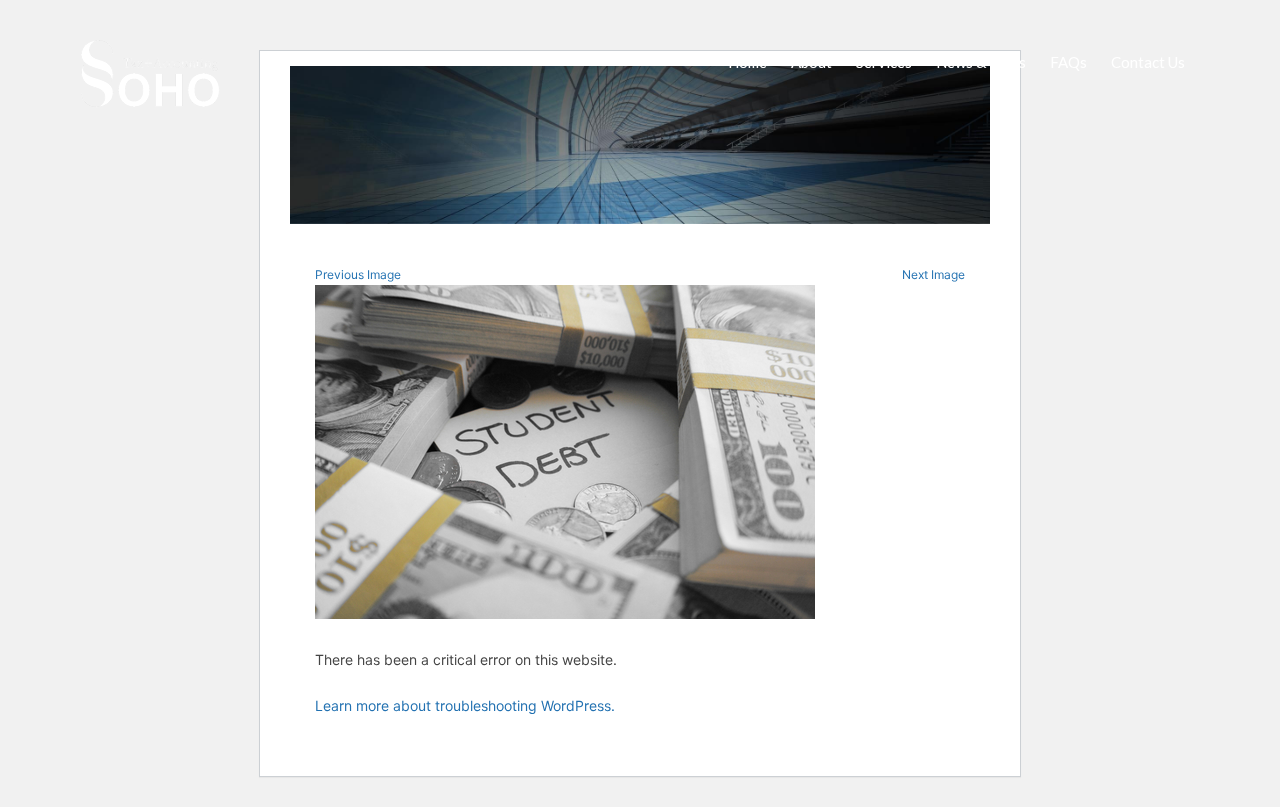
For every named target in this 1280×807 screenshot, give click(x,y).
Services (884, 62)
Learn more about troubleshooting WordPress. (465, 705)
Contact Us (1148, 62)
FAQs (1068, 62)
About (811, 62)
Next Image (933, 274)
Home (747, 62)
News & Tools (981, 62)
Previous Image (358, 274)
